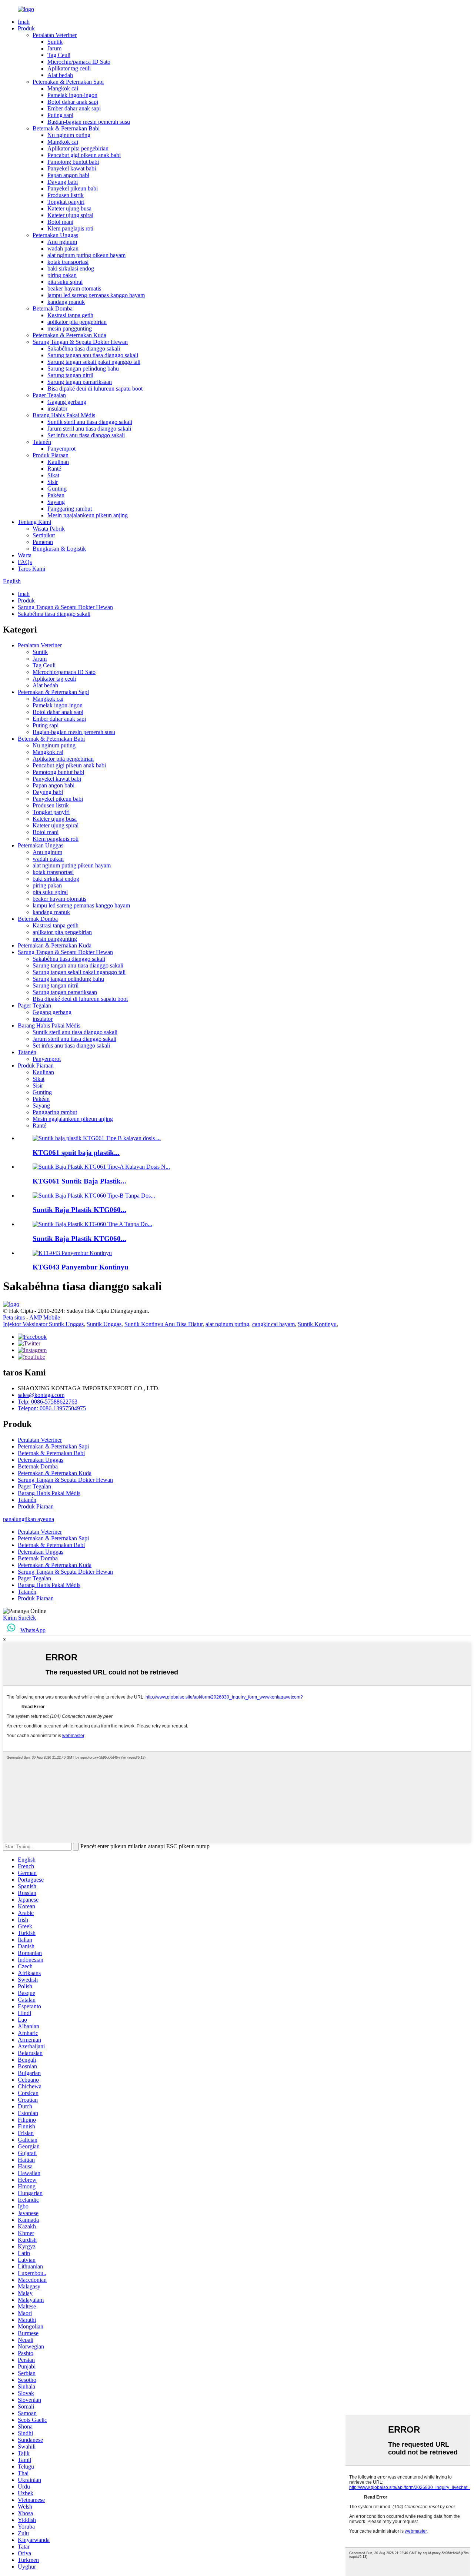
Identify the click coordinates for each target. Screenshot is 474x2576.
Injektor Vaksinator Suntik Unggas (43, 1324)
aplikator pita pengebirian (77, 322)
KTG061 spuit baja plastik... (76, 1153)
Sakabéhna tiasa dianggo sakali (84, 348)
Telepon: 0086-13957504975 (52, 1408)
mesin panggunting (70, 328)
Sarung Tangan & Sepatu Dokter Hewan (80, 342)
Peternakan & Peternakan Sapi (68, 82)
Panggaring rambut (70, 509)
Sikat (53, 475)
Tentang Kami (34, 522)
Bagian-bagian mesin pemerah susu (89, 122)
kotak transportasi (68, 262)
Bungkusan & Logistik (59, 549)
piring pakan (62, 275)
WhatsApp (33, 1630)
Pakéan (56, 495)
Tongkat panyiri (66, 202)
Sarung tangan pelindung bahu (83, 369)
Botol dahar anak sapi (73, 102)
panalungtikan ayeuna (29, 1519)
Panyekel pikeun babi (73, 188)
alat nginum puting (227, 1324)
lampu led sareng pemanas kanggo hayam (96, 295)
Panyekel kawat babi (72, 168)
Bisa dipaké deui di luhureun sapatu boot (95, 389)
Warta (25, 555)
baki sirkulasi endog (71, 268)
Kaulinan (58, 462)
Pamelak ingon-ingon (72, 95)
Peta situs (14, 1317)
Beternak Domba (53, 308)
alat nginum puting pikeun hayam (86, 255)
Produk (26, 28)
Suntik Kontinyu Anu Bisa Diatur (163, 1324)
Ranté (54, 469)
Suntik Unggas (104, 1324)
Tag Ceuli (59, 55)
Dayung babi (63, 182)
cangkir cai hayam (273, 1324)
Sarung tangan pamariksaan (80, 382)
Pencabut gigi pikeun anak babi (84, 155)
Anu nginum (62, 242)
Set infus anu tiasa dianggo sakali (86, 435)
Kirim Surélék (19, 1618)
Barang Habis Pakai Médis (64, 415)
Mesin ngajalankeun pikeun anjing (88, 515)
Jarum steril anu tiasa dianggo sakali (89, 429)
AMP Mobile (45, 1317)
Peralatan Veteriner (55, 35)
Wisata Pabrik (49, 529)
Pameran (43, 542)
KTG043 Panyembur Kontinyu (81, 1267)
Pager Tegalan (49, 395)
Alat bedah (60, 75)
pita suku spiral (65, 282)
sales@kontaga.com (41, 1395)
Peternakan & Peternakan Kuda (69, 335)
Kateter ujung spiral (70, 215)
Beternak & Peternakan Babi (66, 128)
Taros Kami (31, 569)
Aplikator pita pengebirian (78, 148)
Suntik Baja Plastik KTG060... (79, 1210)
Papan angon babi (68, 175)
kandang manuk (66, 302)
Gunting (57, 489)
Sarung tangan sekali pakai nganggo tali (94, 362)
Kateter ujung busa (69, 208)
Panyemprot (61, 449)
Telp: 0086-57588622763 (48, 1402)
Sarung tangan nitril (70, 375)
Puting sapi (60, 115)
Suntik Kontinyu (317, 1324)
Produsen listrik (66, 195)
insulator (57, 409)
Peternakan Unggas (55, 235)
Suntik (55, 42)
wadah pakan (63, 248)
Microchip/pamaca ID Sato (79, 62)
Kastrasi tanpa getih (70, 315)
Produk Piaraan (51, 455)
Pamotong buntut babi (73, 162)
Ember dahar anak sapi (74, 108)
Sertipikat (44, 535)
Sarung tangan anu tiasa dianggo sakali (93, 355)
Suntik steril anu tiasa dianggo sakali (90, 422)
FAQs (25, 562)
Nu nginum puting (69, 135)
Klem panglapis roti (70, 228)
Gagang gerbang (67, 402)
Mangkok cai (63, 88)
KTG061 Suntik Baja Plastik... (79, 1181)
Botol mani (60, 222)
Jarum (54, 48)
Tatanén (42, 442)
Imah (24, 22)
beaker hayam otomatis (74, 288)
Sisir (53, 482)
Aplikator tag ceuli (69, 68)
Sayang (56, 502)
